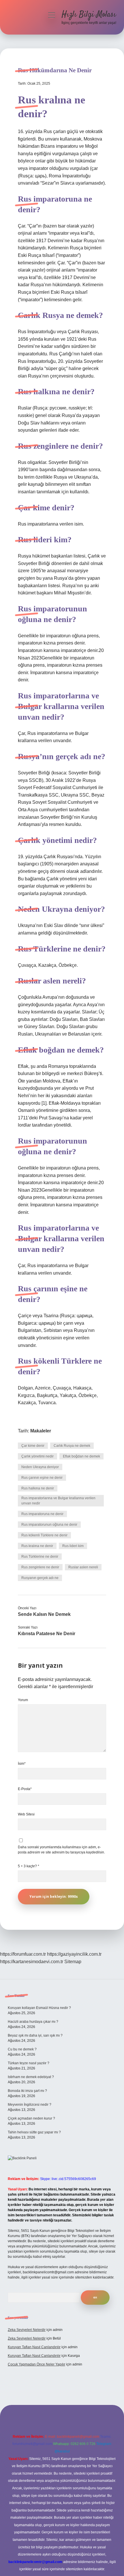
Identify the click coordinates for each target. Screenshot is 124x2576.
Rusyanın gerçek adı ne (40, 1578)
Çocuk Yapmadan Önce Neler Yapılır (36, 2364)
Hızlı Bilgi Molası (89, 15)
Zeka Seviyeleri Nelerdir (27, 2330)
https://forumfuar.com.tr (23, 1954)
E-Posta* (25, 1789)
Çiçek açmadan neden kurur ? (31, 2118)
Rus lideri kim (73, 1546)
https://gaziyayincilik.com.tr (74, 1954)
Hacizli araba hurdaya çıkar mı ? (33, 2022)
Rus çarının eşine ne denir (42, 1478)
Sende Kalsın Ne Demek (44, 1614)
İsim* (22, 1764)
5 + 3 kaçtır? (29, 1866)
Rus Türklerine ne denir (40, 1557)
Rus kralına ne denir (37, 1546)
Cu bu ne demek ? (22, 2049)
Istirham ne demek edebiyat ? (31, 2077)
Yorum (23, 1700)
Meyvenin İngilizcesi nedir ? (30, 2105)
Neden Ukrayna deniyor (40, 1467)
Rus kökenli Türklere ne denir (44, 1535)
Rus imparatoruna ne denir (42, 1514)
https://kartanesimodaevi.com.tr (32, 1962)
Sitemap (73, 1962)
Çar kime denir (33, 1446)
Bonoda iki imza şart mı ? (27, 2091)
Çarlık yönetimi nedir (37, 1456)
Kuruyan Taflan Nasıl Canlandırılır (34, 2347)
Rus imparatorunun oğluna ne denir (49, 1525)
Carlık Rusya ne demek (72, 1446)
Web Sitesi (26, 1814)
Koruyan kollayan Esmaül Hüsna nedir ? (39, 2008)
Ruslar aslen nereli (83, 1567)
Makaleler (41, 1431)
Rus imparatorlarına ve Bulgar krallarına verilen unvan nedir (58, 1501)
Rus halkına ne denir (38, 1488)
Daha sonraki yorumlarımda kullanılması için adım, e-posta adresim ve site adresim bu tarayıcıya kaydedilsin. (61, 1850)
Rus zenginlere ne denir (40, 1567)
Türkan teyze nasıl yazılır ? (29, 2063)
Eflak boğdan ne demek (81, 1456)
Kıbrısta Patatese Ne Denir (47, 1634)
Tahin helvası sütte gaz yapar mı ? (34, 2132)
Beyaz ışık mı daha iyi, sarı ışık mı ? (35, 2035)
